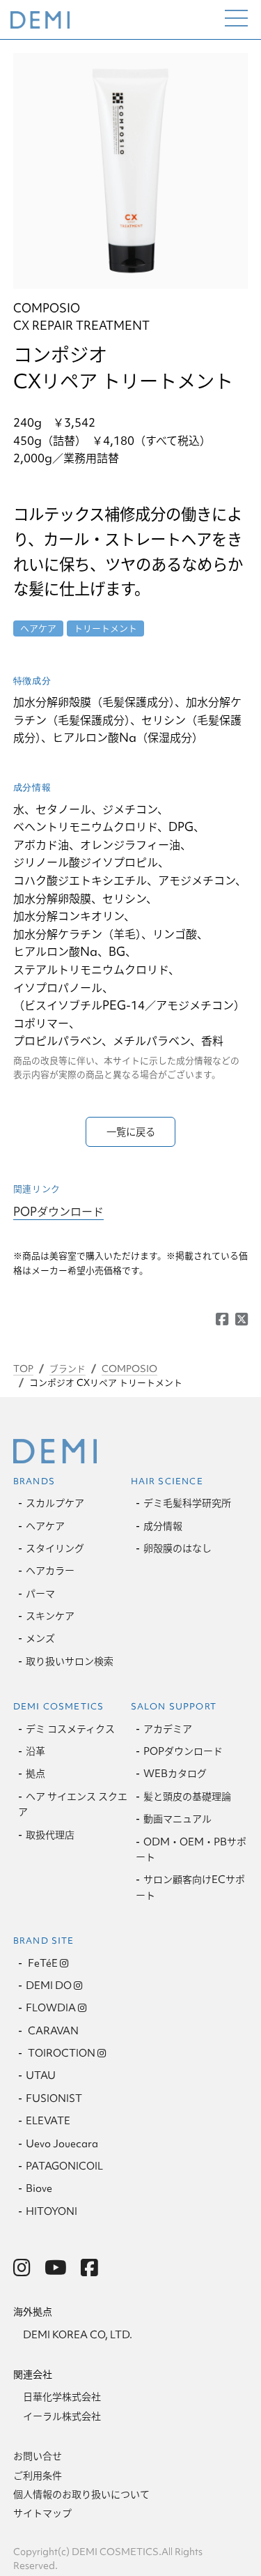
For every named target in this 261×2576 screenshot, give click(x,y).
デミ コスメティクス (70, 1729)
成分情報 (163, 1526)
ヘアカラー (50, 1571)
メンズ (40, 1638)
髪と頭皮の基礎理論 (187, 1797)
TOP (23, 1369)
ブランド (68, 1369)
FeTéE (42, 1963)
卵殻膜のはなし (177, 1548)
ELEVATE (48, 2121)
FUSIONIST (54, 2098)
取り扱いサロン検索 (70, 1661)
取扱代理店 (50, 1835)
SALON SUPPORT (174, 1706)
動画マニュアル (177, 1819)
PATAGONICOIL (64, 2166)
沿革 (35, 1751)
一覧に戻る (131, 1132)
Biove (39, 2188)
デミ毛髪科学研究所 (187, 1503)
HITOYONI (52, 2211)
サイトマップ (42, 2513)
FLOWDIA (51, 2008)
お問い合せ (38, 2456)
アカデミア (168, 1729)
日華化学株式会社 (62, 2397)
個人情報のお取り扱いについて (81, 2494)
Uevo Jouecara (62, 2144)
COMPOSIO (129, 1369)
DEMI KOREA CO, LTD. (78, 2335)
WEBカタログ (175, 1774)
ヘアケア (45, 1526)
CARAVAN (52, 2031)
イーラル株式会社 (62, 2416)
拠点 (35, 1774)
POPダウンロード (58, 1211)
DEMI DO (49, 1986)
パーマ (40, 1594)
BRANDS (34, 1481)
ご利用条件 (38, 2476)
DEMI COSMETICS (59, 1706)
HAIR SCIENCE (167, 1481)
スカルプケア (55, 1503)
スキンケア (50, 1616)
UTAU (41, 2075)
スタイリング (55, 1548)
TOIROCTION (61, 2053)
